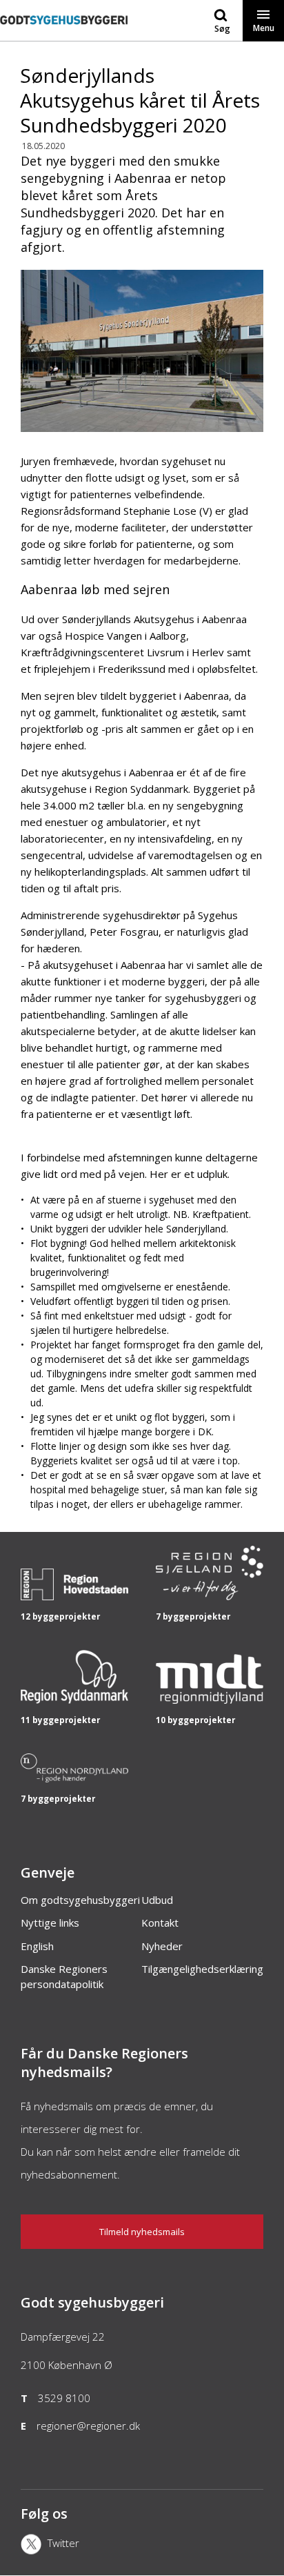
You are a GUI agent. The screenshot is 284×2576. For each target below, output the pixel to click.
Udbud (157, 1900)
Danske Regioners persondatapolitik (64, 1976)
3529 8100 (64, 2398)
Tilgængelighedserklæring (202, 1969)
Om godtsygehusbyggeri (80, 1900)
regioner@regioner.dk (88, 2426)
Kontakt (160, 1923)
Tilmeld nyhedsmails (142, 2232)
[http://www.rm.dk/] (210, 1700)
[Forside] (64, 34)
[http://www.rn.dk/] (74, 1779)
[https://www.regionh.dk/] (74, 1597)
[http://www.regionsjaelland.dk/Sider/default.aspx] (210, 1597)
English (37, 1946)
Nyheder (162, 1946)
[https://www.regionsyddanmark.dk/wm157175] (74, 1700)
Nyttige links (50, 1923)
